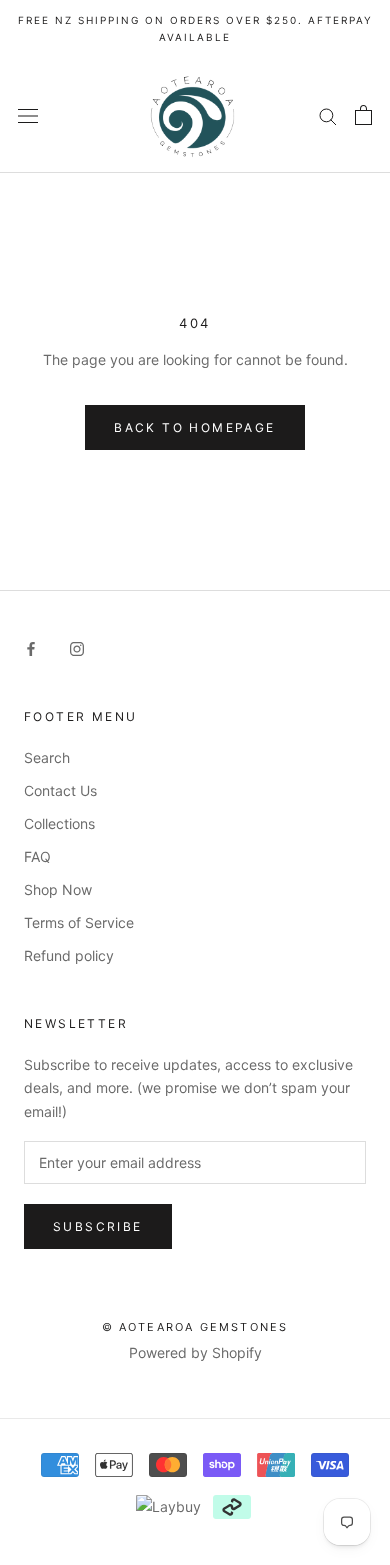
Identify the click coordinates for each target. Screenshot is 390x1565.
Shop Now (58, 889)
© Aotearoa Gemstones (195, 1327)
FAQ (37, 856)
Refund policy (69, 955)
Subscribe (98, 1226)
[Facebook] (31, 647)
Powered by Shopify (195, 1352)
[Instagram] (77, 647)
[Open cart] (363, 115)
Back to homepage (194, 427)
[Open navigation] (28, 114)
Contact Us (60, 790)
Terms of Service (79, 922)
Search (47, 757)
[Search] (328, 115)
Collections (59, 823)
